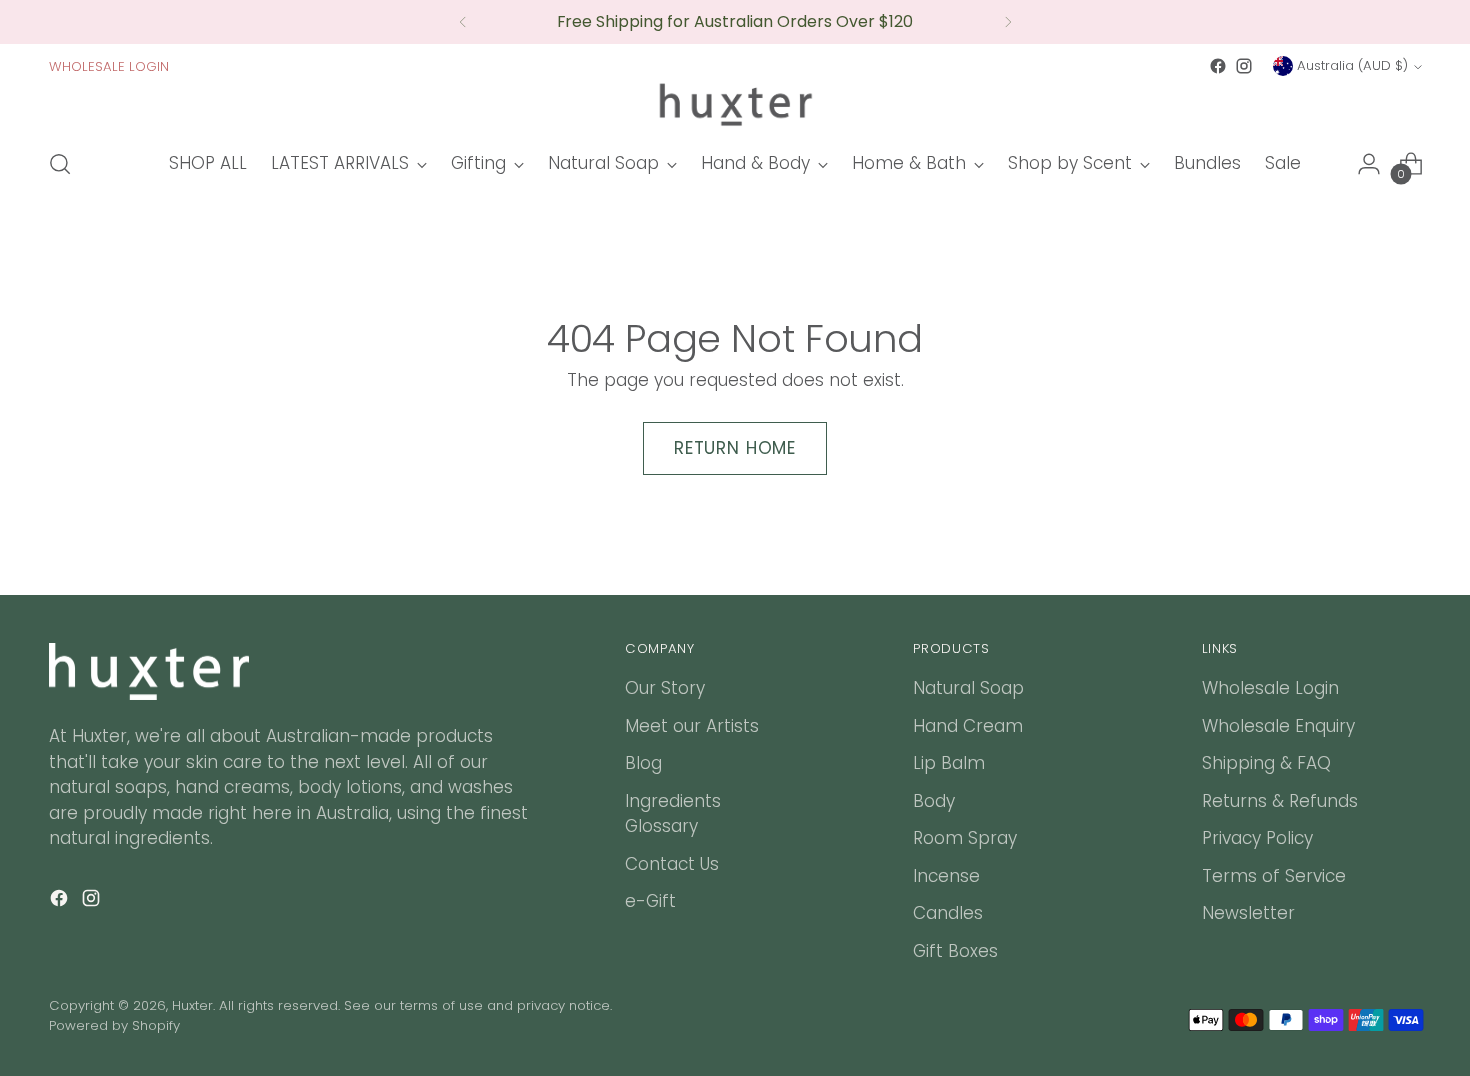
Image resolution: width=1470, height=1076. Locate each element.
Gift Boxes (955, 951)
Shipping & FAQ (1266, 763)
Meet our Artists (692, 726)
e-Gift (650, 901)
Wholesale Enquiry (1278, 726)
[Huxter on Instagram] (1244, 66)
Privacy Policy (1257, 838)
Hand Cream (968, 726)
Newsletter (1248, 913)
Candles (948, 913)
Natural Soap (968, 688)
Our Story (665, 688)
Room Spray (965, 838)
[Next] (1008, 22)
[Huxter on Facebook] (1218, 66)
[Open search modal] (60, 164)
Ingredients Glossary (673, 814)
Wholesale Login (1270, 688)
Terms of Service (1274, 876)
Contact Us (672, 864)
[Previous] (463, 22)
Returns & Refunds (1280, 801)
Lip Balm (949, 763)
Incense (946, 876)
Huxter (192, 1005)
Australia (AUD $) (1352, 65)
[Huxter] (735, 104)
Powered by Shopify (114, 1025)
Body (934, 801)
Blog (643, 763)
